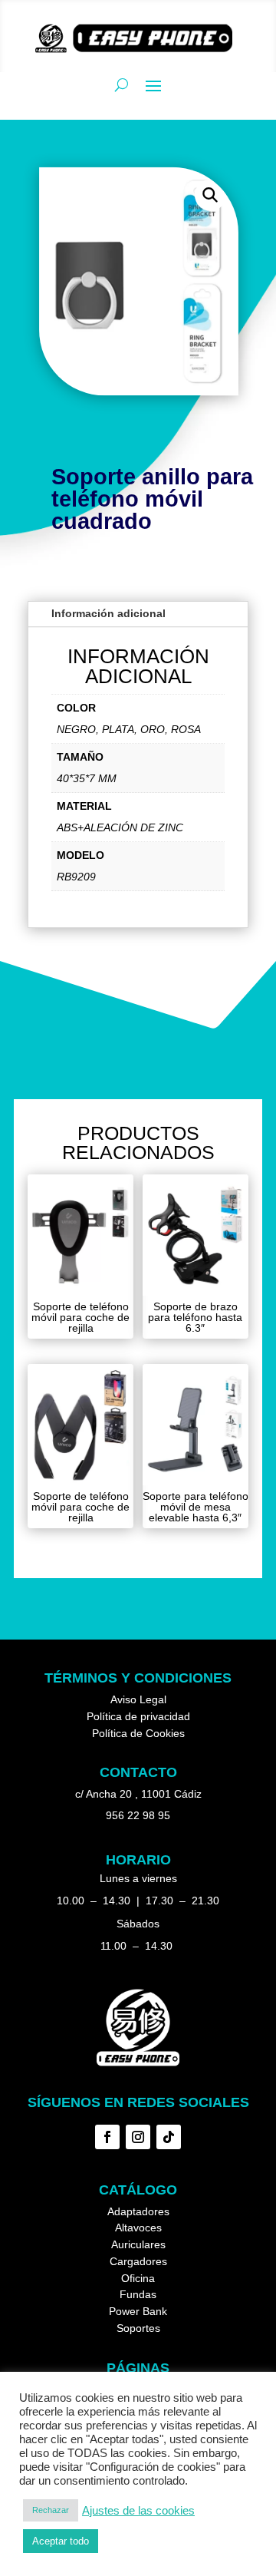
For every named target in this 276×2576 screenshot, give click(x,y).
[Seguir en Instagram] (138, 2137)
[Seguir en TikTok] (169, 2137)
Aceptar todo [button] (61, 2541)
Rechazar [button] (51, 2510)
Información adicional (108, 613)
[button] (210, 195)
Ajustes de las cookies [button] (138, 2511)
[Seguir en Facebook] (107, 2137)
